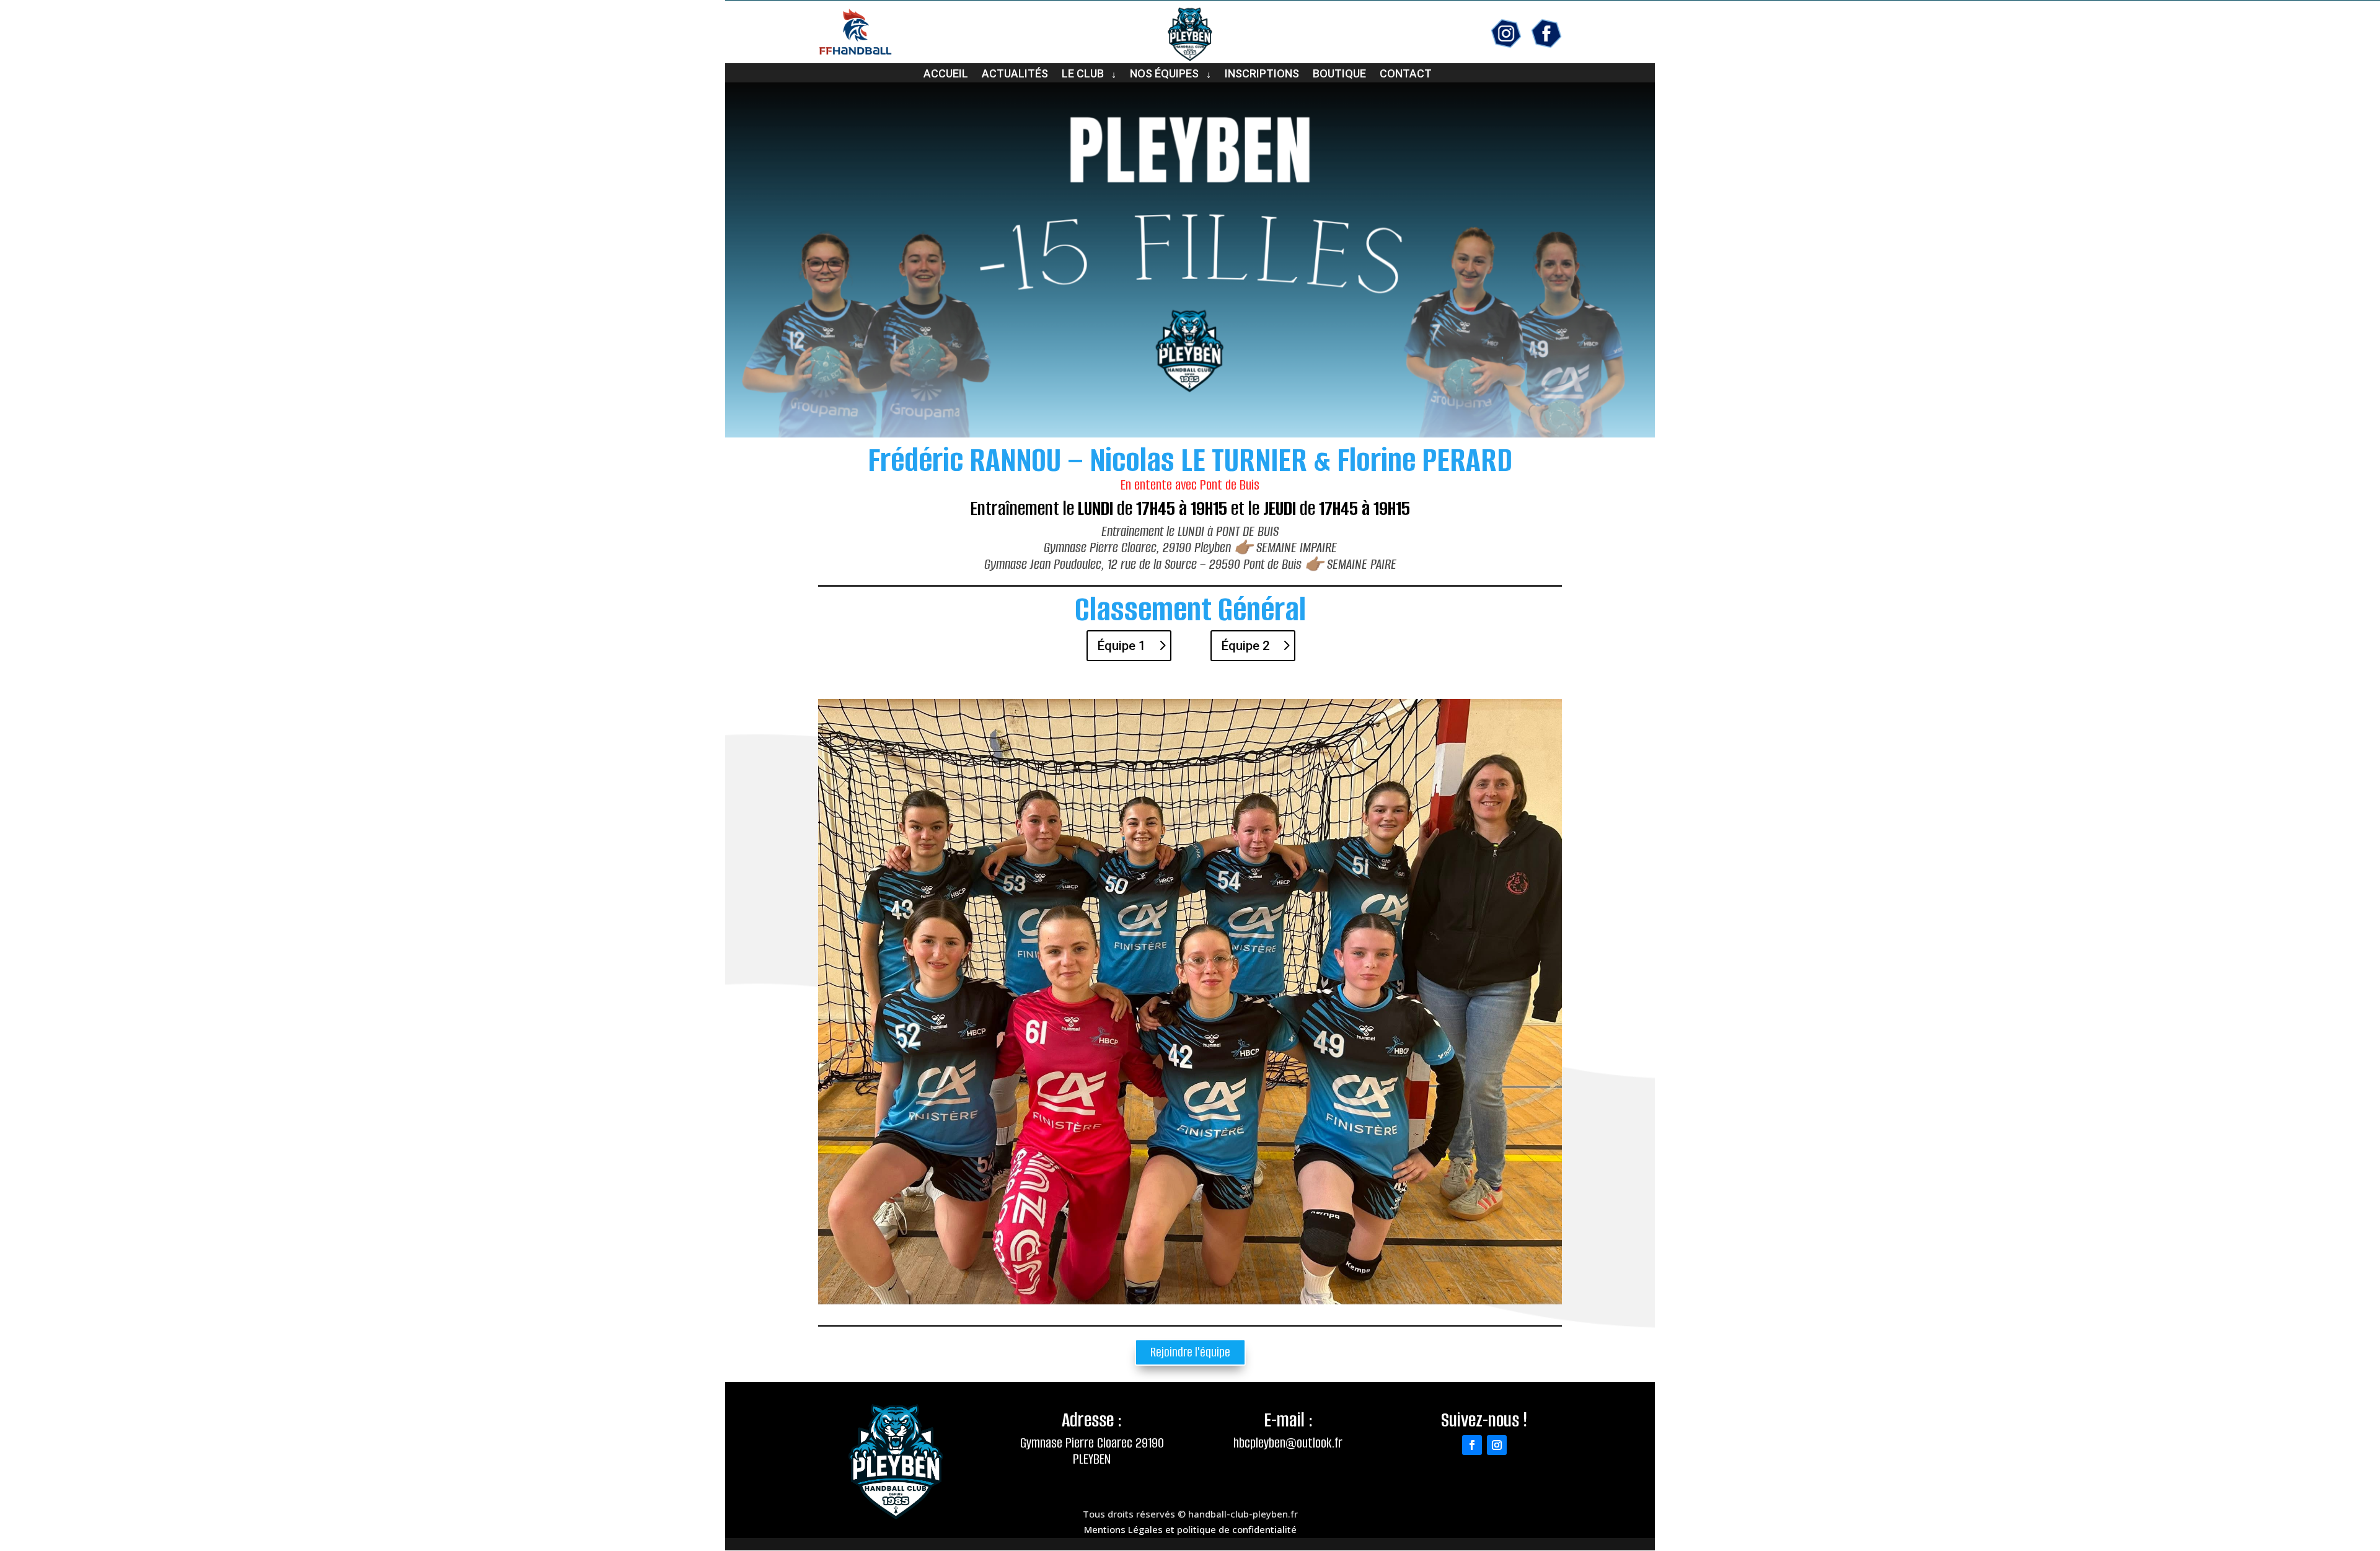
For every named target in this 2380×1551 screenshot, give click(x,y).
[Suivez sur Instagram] (1497, 1445)
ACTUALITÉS (1015, 75)
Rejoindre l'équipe (1190, 1352)
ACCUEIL (946, 75)
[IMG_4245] (1190, 1301)
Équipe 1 (1122, 646)
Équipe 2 (1245, 646)
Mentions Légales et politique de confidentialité (1190, 1529)
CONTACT (1406, 75)
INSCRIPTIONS (1262, 75)
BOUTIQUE (1339, 75)
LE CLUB (1083, 75)
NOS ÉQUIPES (1164, 75)
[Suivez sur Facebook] (1472, 1445)
